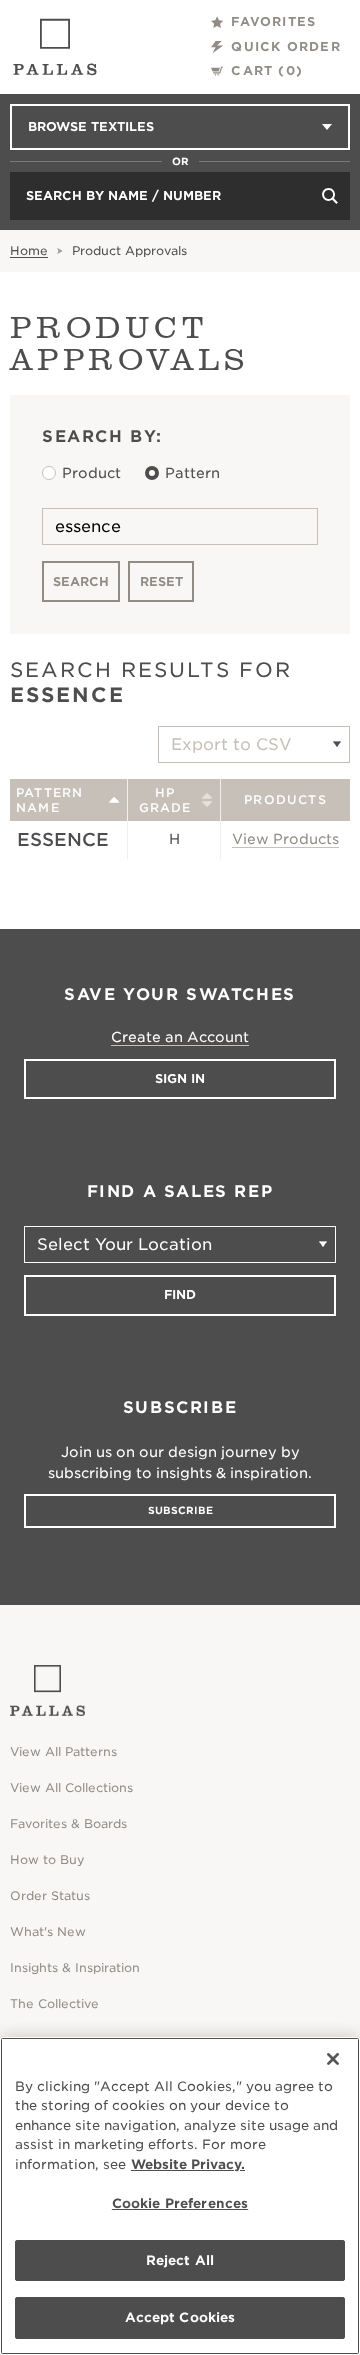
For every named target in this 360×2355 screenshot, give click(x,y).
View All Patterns (63, 1751)
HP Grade (165, 800)
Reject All (180, 2260)
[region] (180, 2196)
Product (91, 473)
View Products (285, 839)
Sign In (180, 1078)
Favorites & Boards (68, 1823)
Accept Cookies (180, 2317)
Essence (63, 839)
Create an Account (180, 1037)
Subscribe (180, 1510)
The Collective (54, 2003)
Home (29, 250)
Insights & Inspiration (75, 1967)
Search (81, 581)
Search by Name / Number (123, 195)
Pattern (192, 473)
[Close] (333, 2059)
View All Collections (71, 1787)
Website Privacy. (188, 2164)
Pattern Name (49, 800)
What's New (48, 1931)
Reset (161, 581)
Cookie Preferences (180, 2203)
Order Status (50, 1895)
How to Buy (47, 1859)
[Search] (330, 196)
